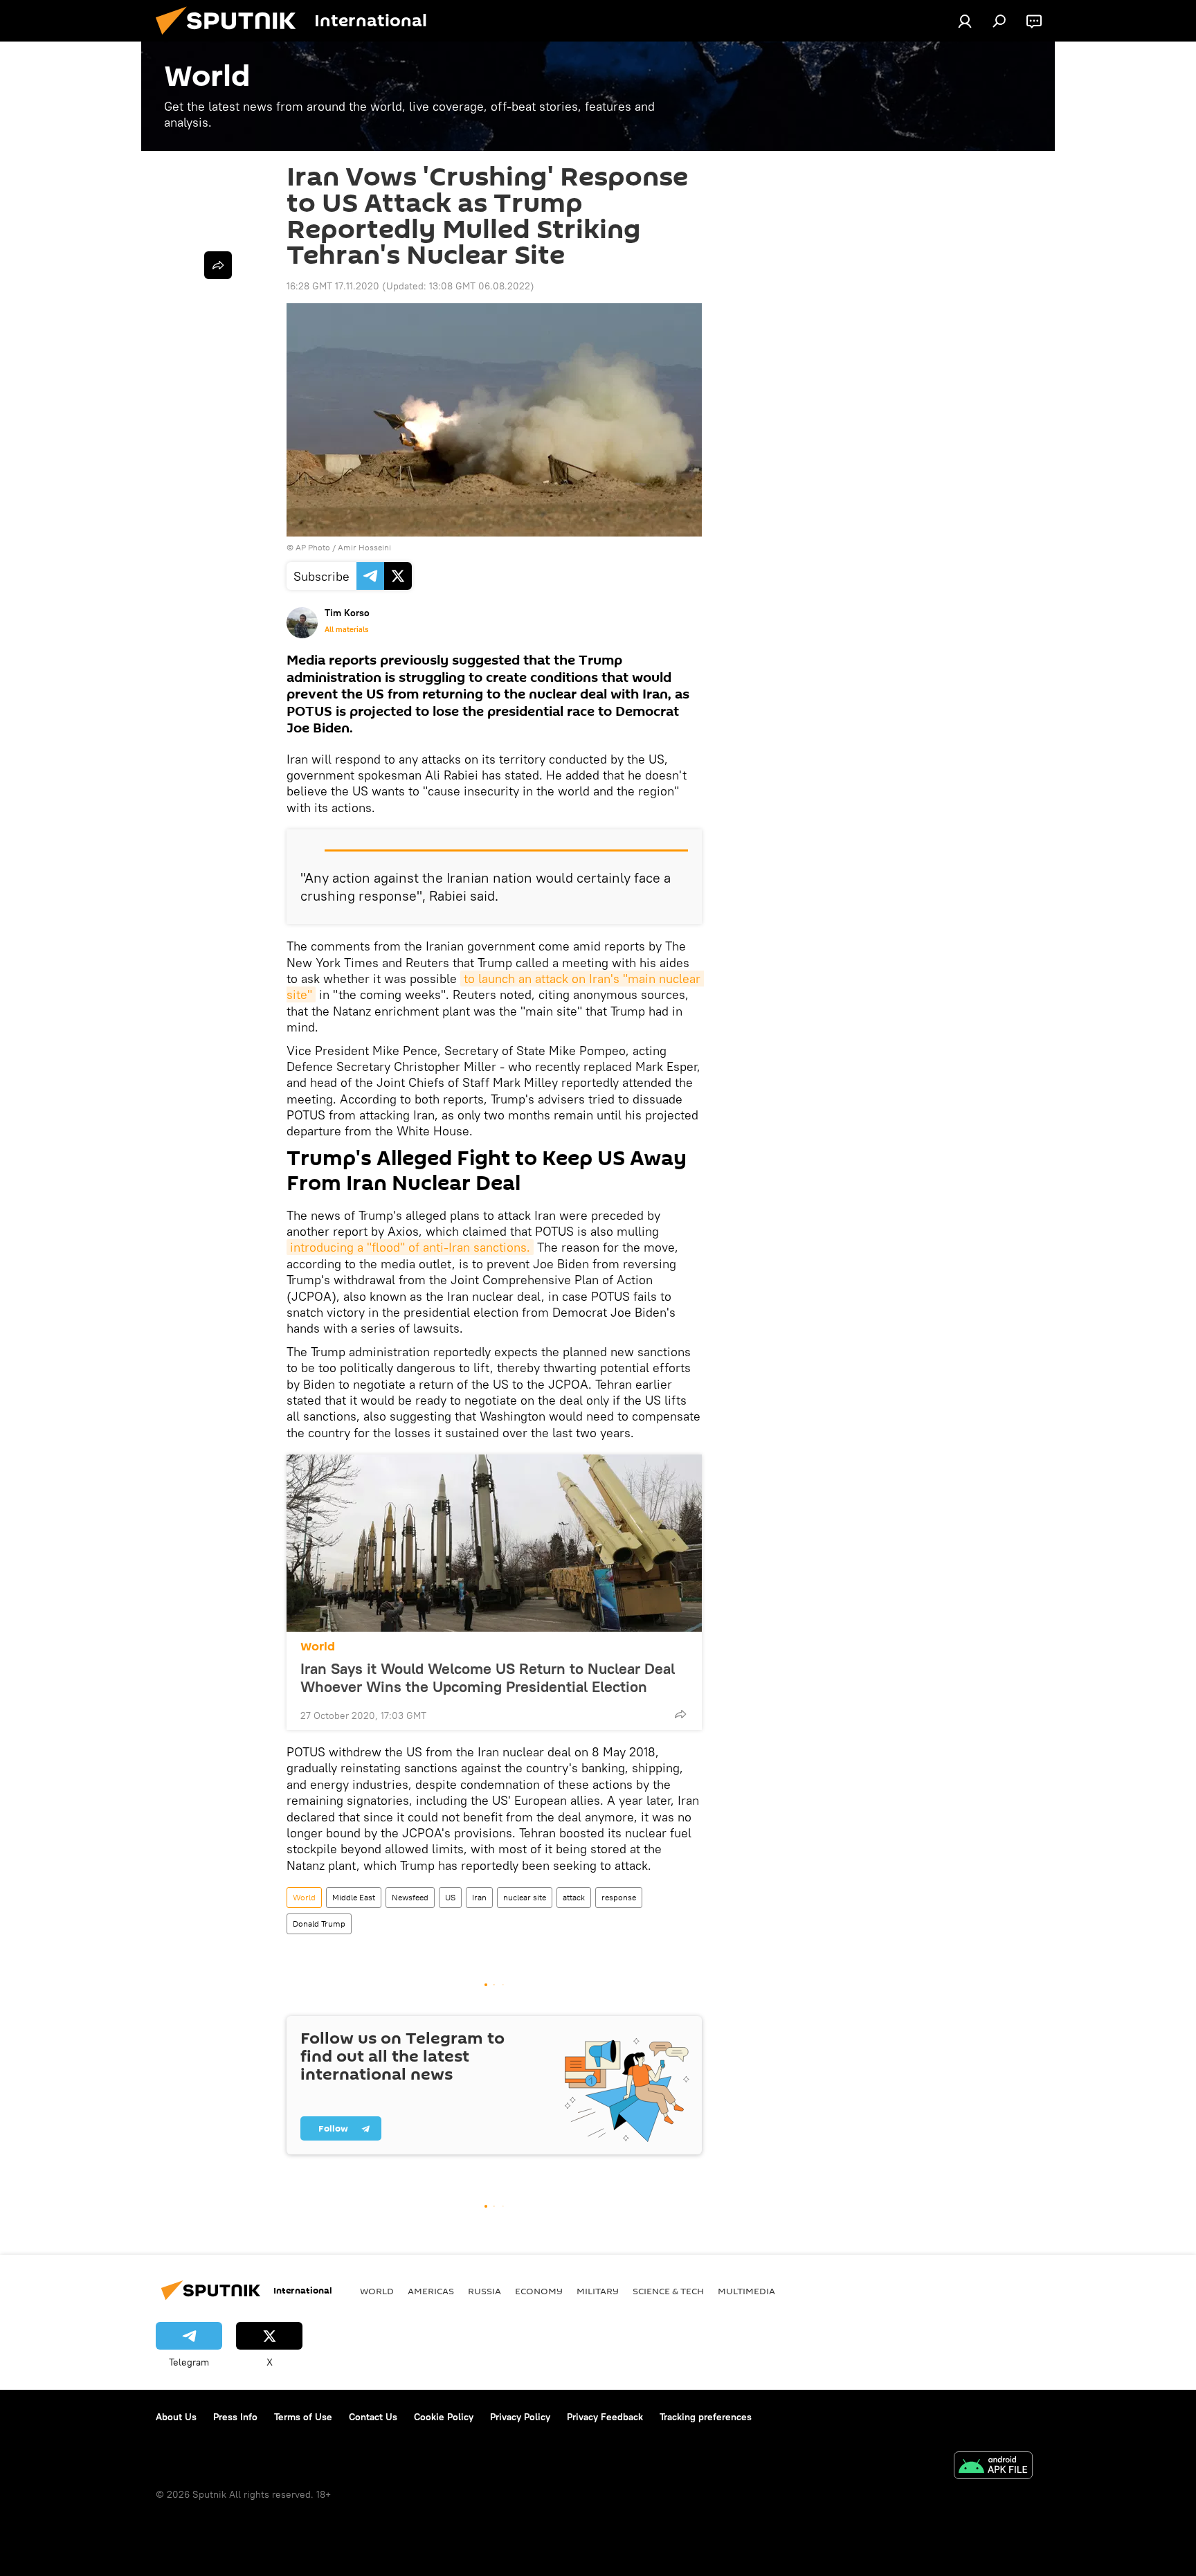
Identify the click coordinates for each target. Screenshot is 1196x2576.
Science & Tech (668, 2291)
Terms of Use (303, 2417)
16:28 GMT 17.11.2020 (333, 286)
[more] (680, 1714)
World (318, 1647)
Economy (539, 2291)
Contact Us (373, 2417)
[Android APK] (993, 2467)
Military (598, 2291)
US (450, 1897)
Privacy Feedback (605, 2417)
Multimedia (746, 2291)
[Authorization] (965, 21)
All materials (346, 629)
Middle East (354, 1897)
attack (574, 1897)
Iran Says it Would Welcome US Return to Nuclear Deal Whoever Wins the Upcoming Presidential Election (488, 1677)
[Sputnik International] (231, 38)
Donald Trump (319, 1924)
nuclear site (525, 1897)
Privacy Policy (520, 2417)
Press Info (235, 2417)
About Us (176, 2417)
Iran (479, 1897)
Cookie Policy (444, 2417)
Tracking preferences (706, 2417)
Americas (431, 2291)
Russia (484, 2291)
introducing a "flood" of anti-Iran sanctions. (410, 1247)
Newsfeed (410, 1897)
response (619, 1897)
